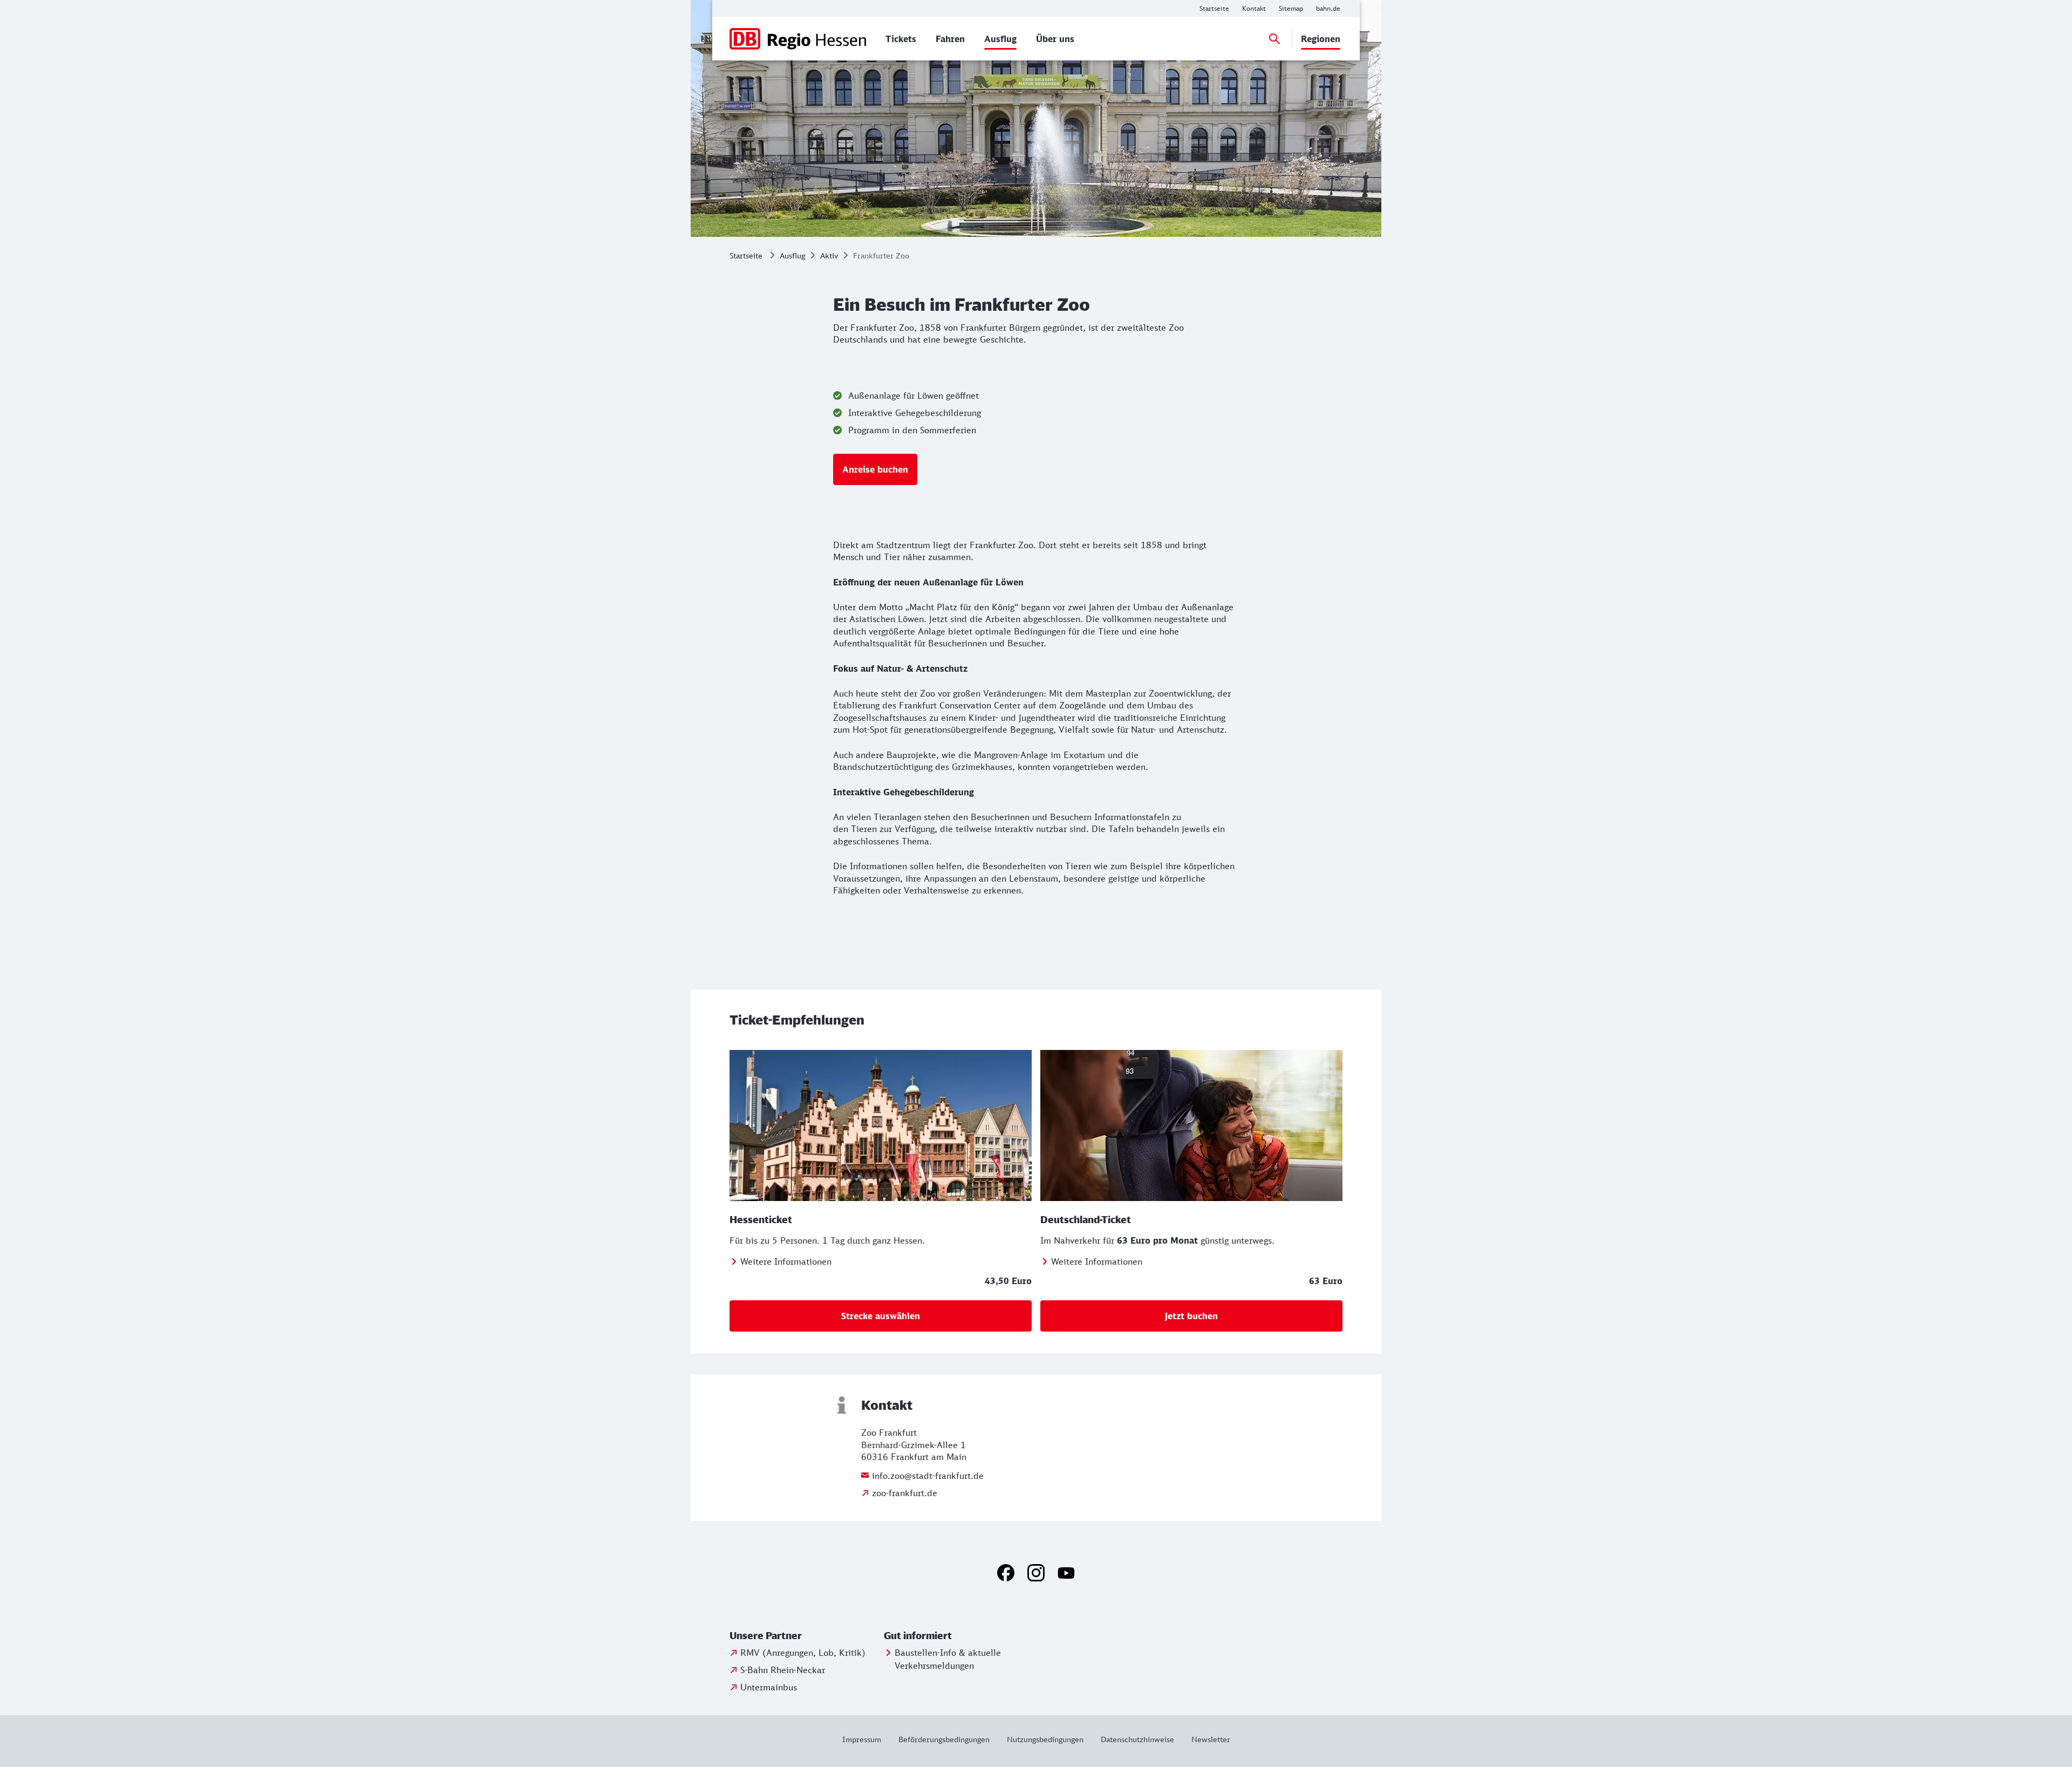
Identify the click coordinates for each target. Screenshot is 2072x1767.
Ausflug (792, 255)
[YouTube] (1066, 1573)
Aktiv (829, 255)
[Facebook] (1006, 1573)
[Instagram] (1036, 1573)
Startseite (746, 255)
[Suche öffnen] (1274, 39)
